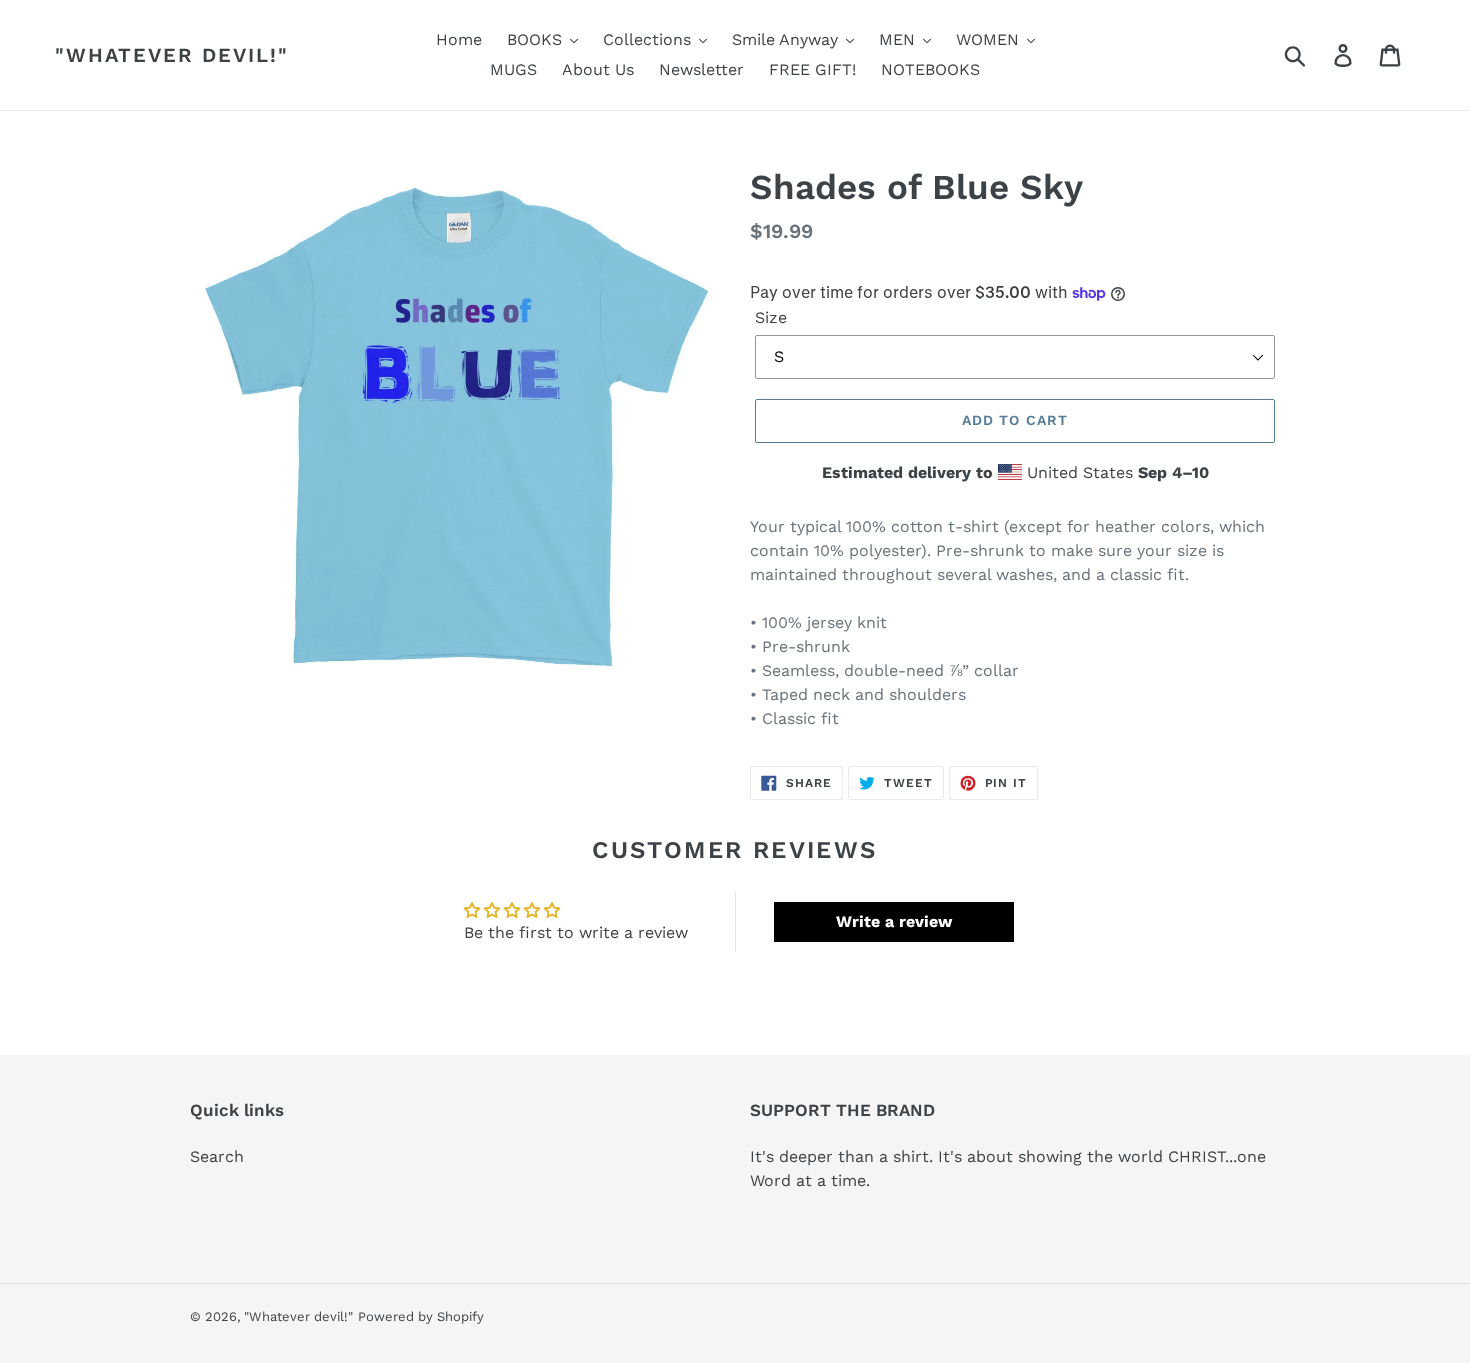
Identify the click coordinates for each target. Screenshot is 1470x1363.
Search (217, 1156)
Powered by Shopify (421, 1316)
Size (771, 317)
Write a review (894, 921)
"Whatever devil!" (172, 55)
